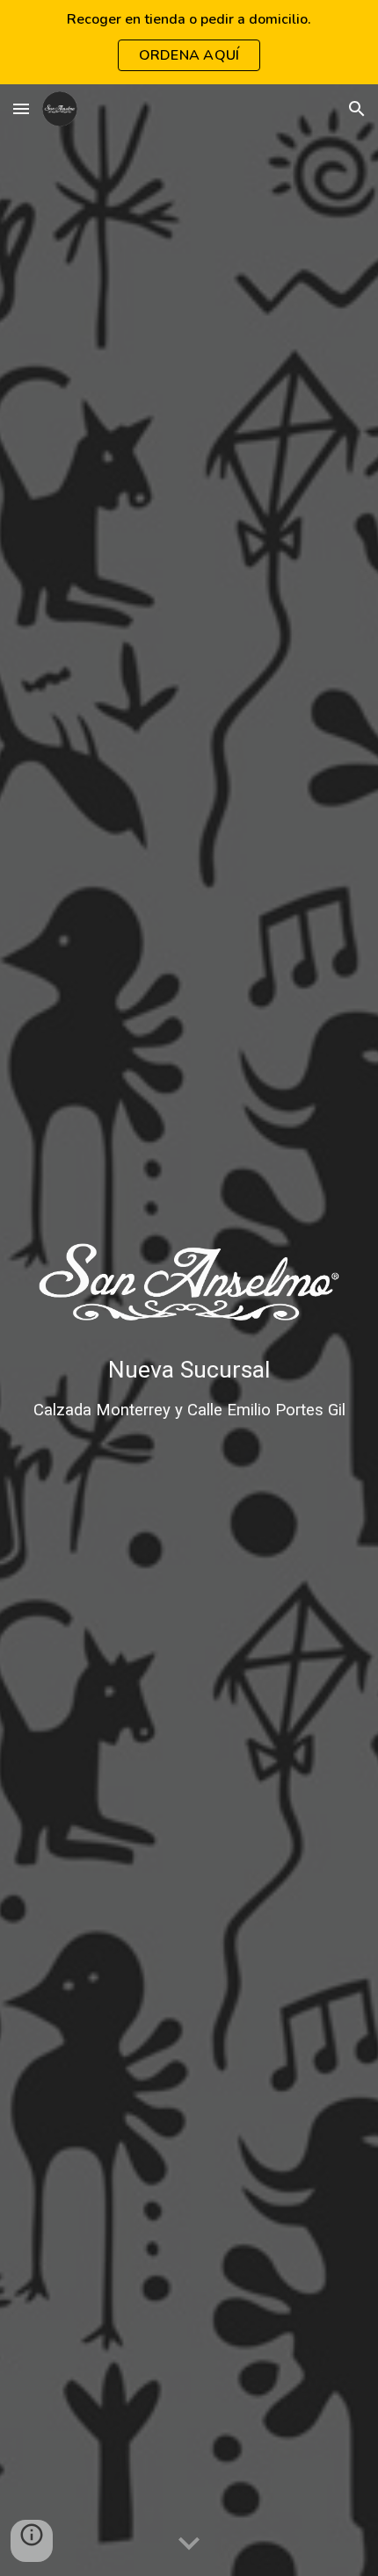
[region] (189, 42)
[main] (189, 1388)
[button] (21, 108)
